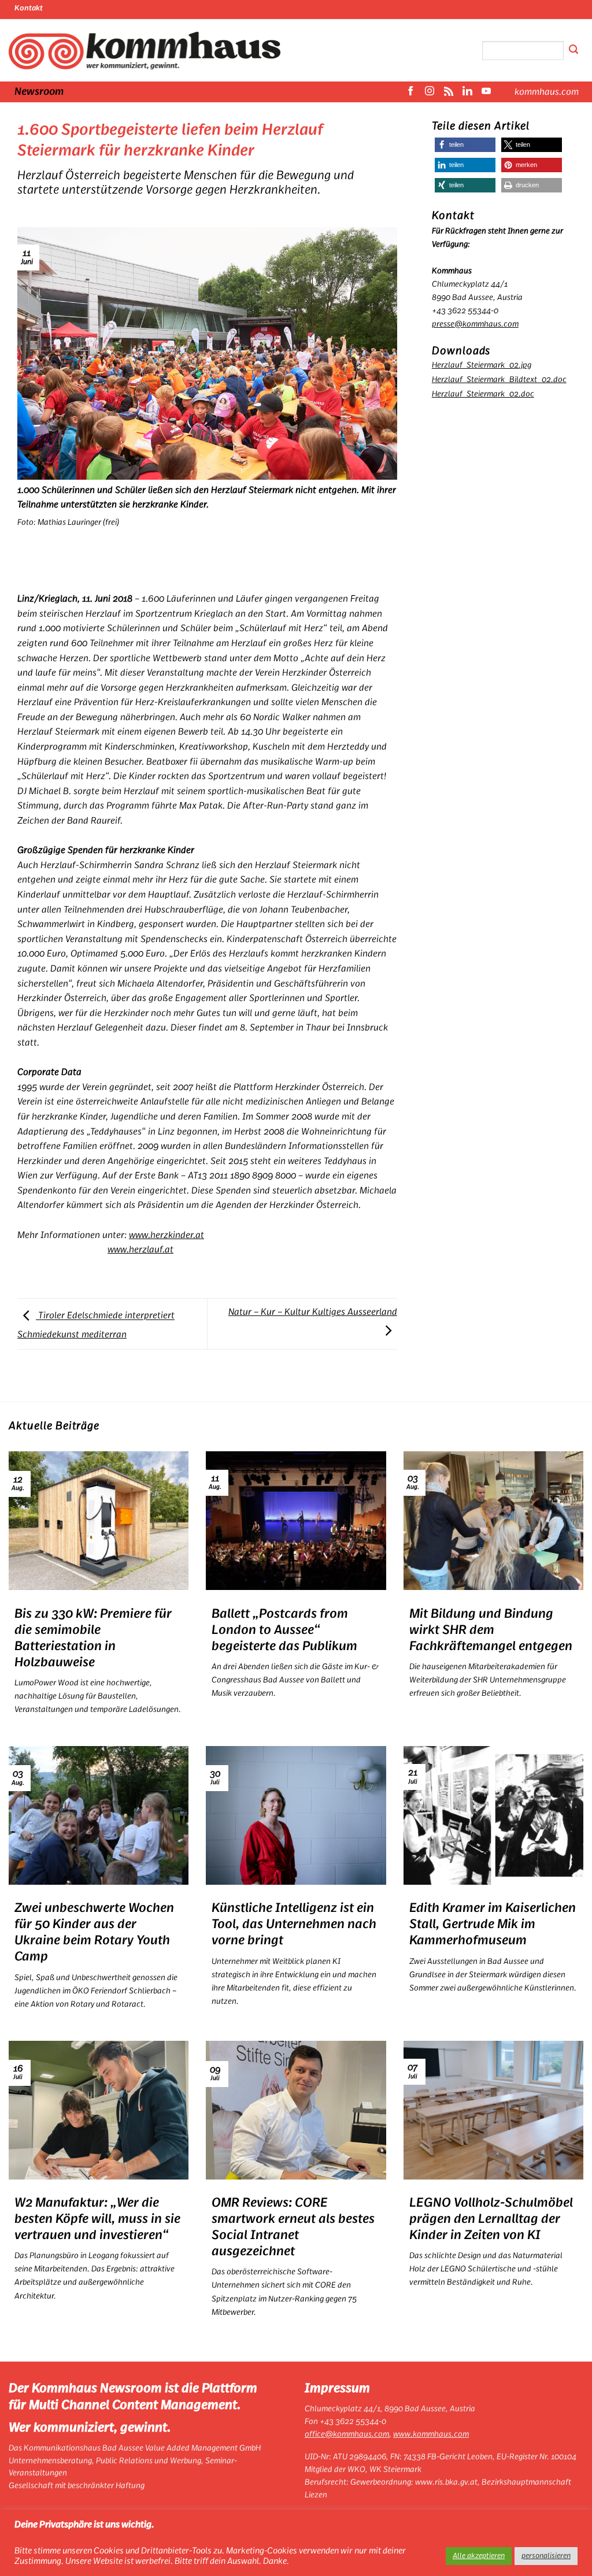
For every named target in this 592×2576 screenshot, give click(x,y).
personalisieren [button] (546, 2556)
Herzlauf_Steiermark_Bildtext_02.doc (499, 379)
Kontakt (29, 8)
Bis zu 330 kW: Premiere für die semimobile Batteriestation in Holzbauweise (93, 1638)
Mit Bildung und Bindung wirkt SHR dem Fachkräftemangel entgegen (491, 1630)
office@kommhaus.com (347, 2434)
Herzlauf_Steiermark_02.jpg (482, 365)
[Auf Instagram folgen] (430, 92)
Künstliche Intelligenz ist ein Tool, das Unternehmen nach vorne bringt (294, 1924)
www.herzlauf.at (140, 1250)
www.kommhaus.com (431, 2434)
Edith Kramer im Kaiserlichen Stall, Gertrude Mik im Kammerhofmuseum (493, 1924)
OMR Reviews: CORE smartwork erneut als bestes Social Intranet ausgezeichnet (293, 2227)
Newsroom (39, 92)
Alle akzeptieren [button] (479, 2556)
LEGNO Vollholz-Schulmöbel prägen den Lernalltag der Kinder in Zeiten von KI (491, 2219)
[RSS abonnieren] (449, 92)
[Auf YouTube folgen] (486, 92)
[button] (465, 145)
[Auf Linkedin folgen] (467, 92)
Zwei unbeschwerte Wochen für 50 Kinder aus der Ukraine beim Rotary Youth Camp (94, 1932)
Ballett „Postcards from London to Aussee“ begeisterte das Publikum (284, 1630)
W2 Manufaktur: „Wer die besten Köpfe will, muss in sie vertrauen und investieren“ (97, 2219)
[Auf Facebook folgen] (410, 92)
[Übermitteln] (573, 51)
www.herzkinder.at (166, 1235)
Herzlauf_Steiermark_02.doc (483, 394)
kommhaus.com (547, 92)
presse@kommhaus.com (475, 324)
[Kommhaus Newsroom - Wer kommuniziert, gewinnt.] (145, 51)
